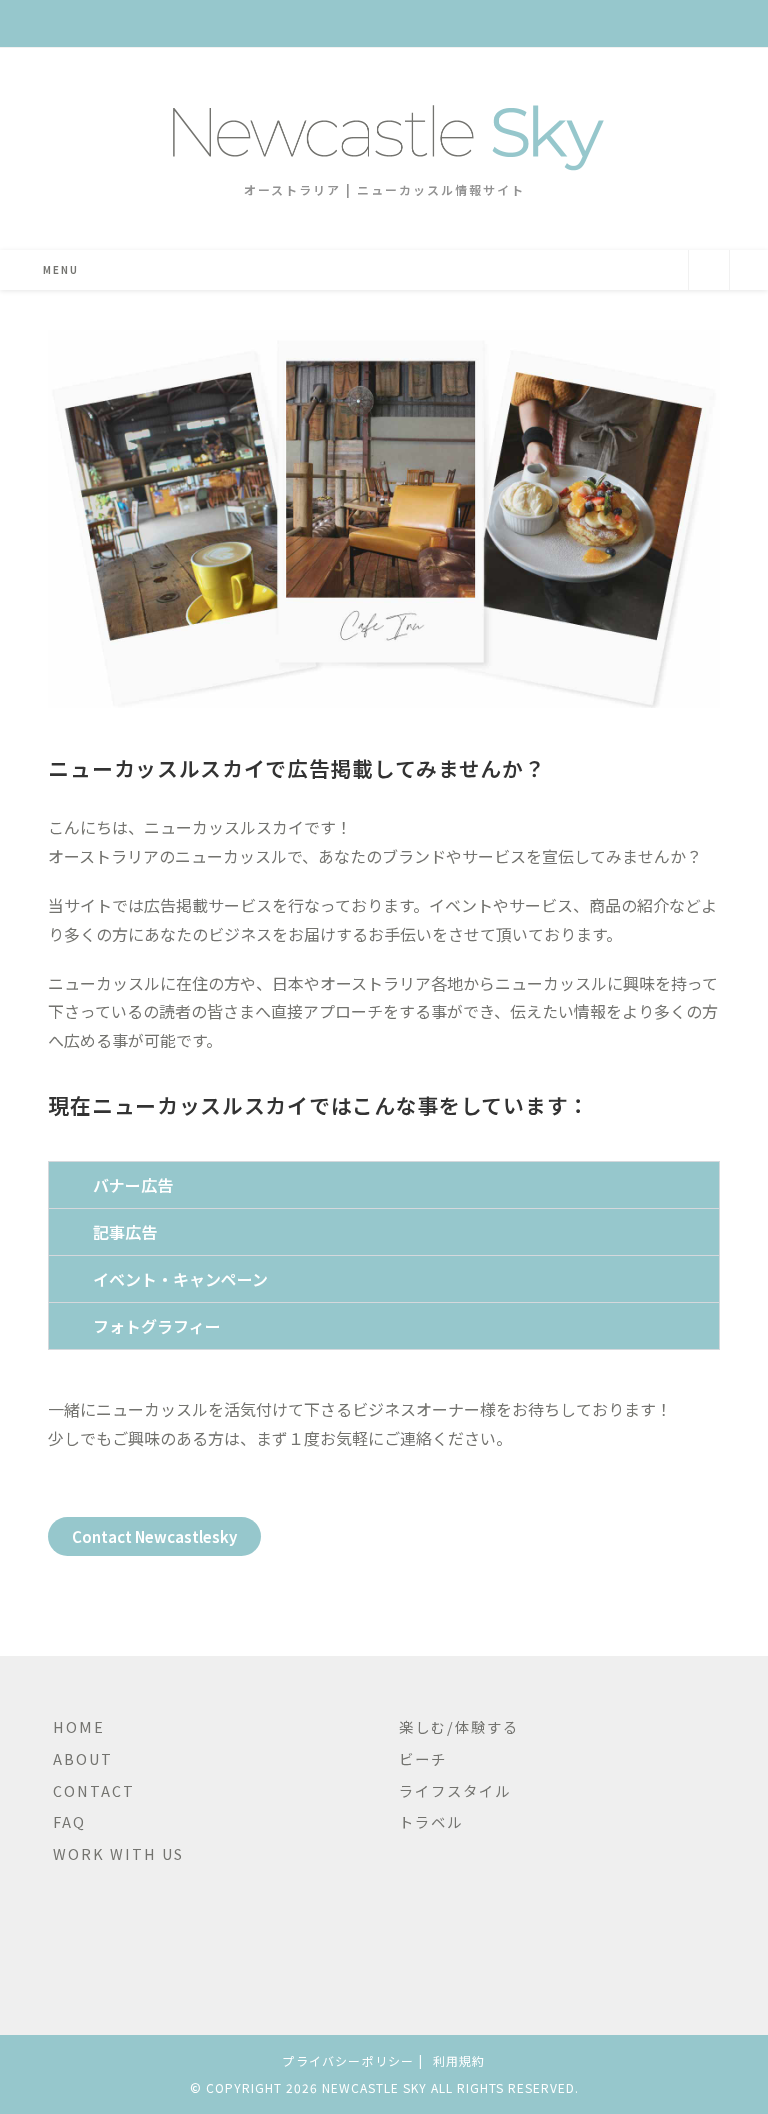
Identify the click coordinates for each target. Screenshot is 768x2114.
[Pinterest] (101, 1925)
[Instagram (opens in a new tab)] (398, 21)
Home (79, 1726)
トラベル (431, 1821)
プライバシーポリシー (348, 2060)
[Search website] (709, 272)
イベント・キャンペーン (180, 1279)
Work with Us (118, 1853)
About (83, 1758)
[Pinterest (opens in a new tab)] (374, 21)
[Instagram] (69, 1925)
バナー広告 (133, 1185)
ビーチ (423, 1758)
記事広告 (125, 1232)
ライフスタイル (455, 1790)
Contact (94, 1790)
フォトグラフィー (157, 1326)
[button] (383, 1185)
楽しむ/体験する (459, 1726)
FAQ (69, 1821)
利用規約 (459, 2060)
